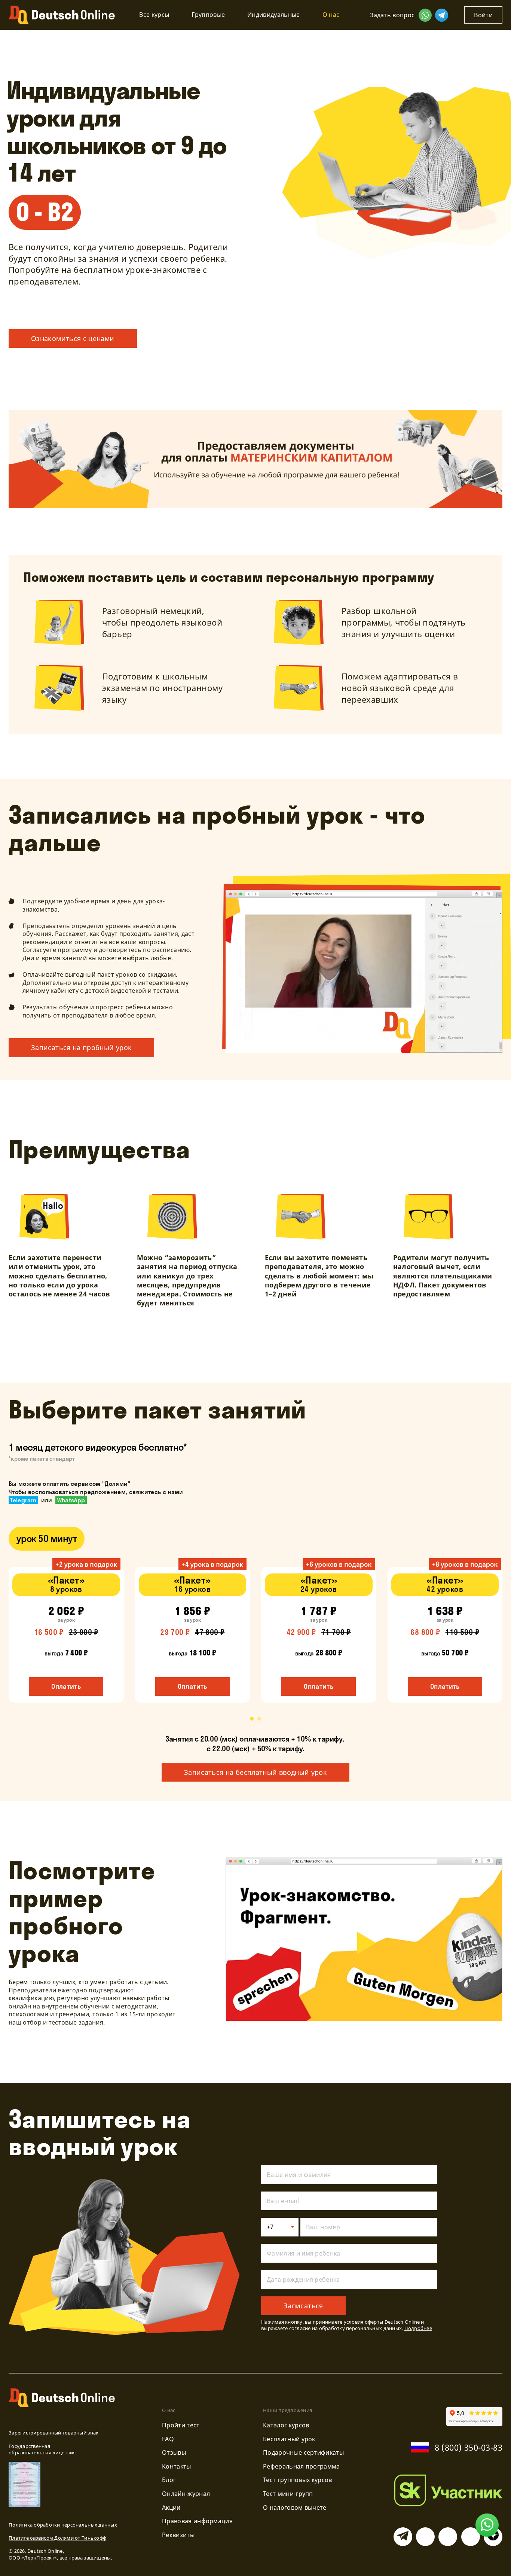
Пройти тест (181, 2425)
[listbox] (280, 2227)
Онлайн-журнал (186, 2494)
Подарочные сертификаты (303, 2452)
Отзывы (174, 2452)
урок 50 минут (47, 1538)
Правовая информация (197, 2521)
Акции (171, 2507)
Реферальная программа (302, 2466)
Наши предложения (287, 2410)
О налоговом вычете (295, 2507)
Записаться (303, 2306)
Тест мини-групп (288, 2494)
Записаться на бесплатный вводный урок (255, 1772)
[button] (252, 1719)
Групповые (208, 15)
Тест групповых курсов (298, 2480)
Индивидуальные (273, 15)
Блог (169, 2480)
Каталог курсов (286, 2425)
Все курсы (154, 15)
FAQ (168, 2439)
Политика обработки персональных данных (63, 2525)
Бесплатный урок (289, 2439)
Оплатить (66, 1686)
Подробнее (418, 2328)
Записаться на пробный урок (81, 1047)
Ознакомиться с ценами (73, 338)
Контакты (177, 2466)
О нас (331, 15)
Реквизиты (178, 2535)
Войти (483, 15)
